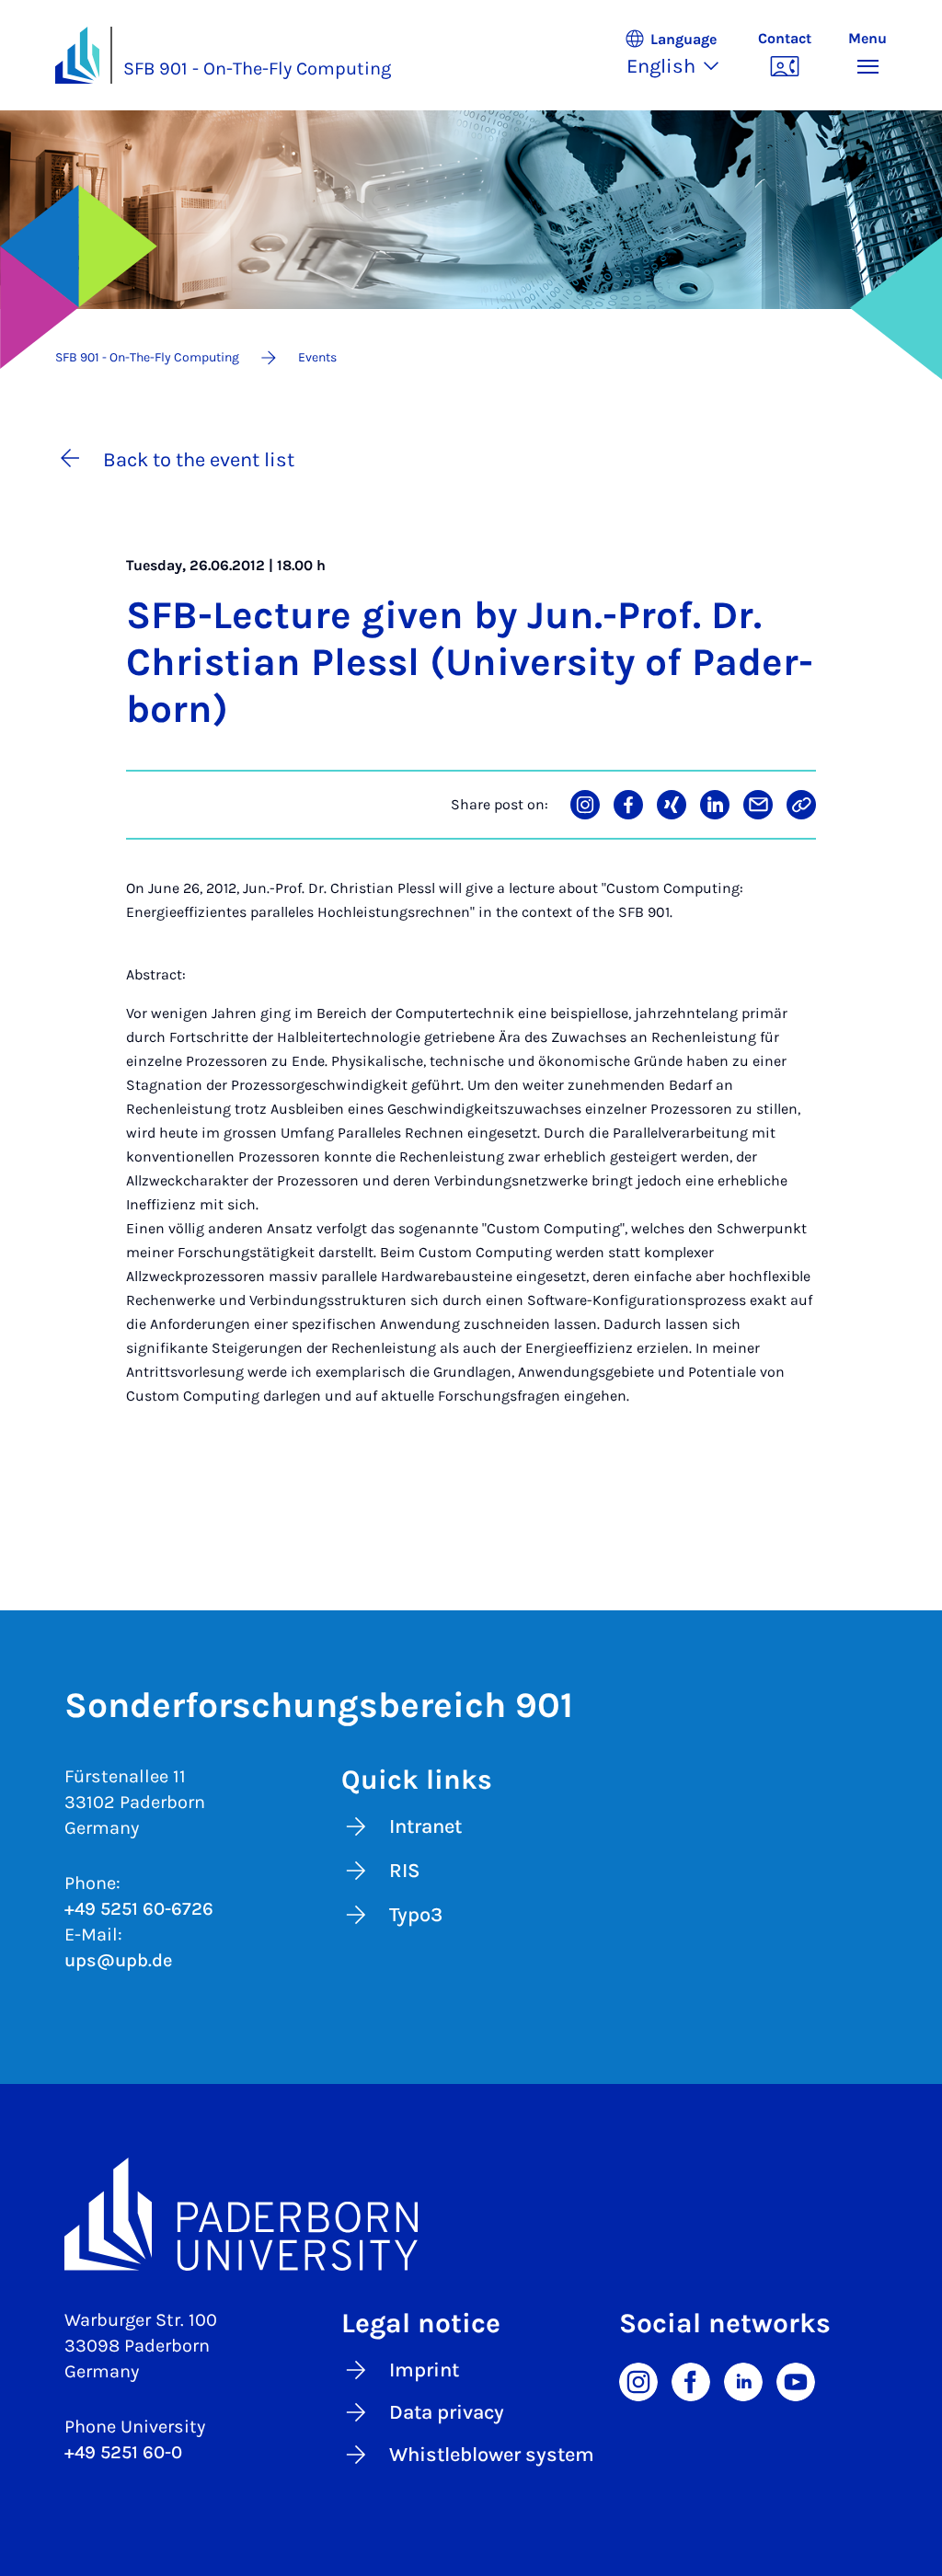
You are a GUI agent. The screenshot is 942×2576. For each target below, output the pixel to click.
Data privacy (447, 2412)
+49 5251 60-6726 (139, 1909)
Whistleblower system (492, 2455)
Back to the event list (199, 460)
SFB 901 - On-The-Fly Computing (257, 69)
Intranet (425, 1826)
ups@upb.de (118, 1960)
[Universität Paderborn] (471, 2215)
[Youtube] (796, 2380)
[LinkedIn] (743, 2380)
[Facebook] (691, 2380)
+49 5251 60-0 (123, 2452)
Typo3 (416, 1915)
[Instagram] (638, 2380)
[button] (682, 55)
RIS (405, 1871)
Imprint (424, 2370)
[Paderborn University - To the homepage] (77, 55)
